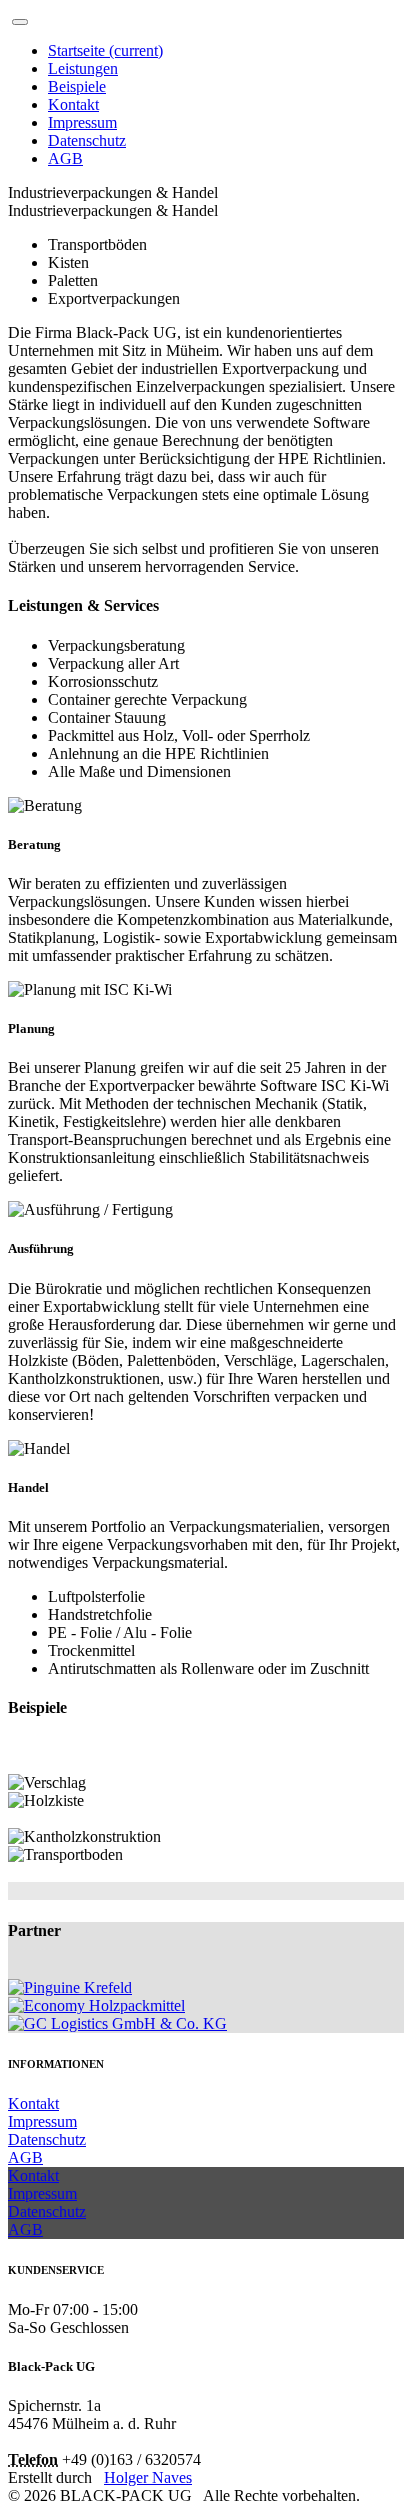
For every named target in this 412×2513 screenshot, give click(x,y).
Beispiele (77, 86)
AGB (65, 158)
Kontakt (73, 104)
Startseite (105, 50)
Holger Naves (148, 2477)
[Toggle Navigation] (20, 22)
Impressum (82, 122)
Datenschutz (87, 140)
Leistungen (83, 68)
